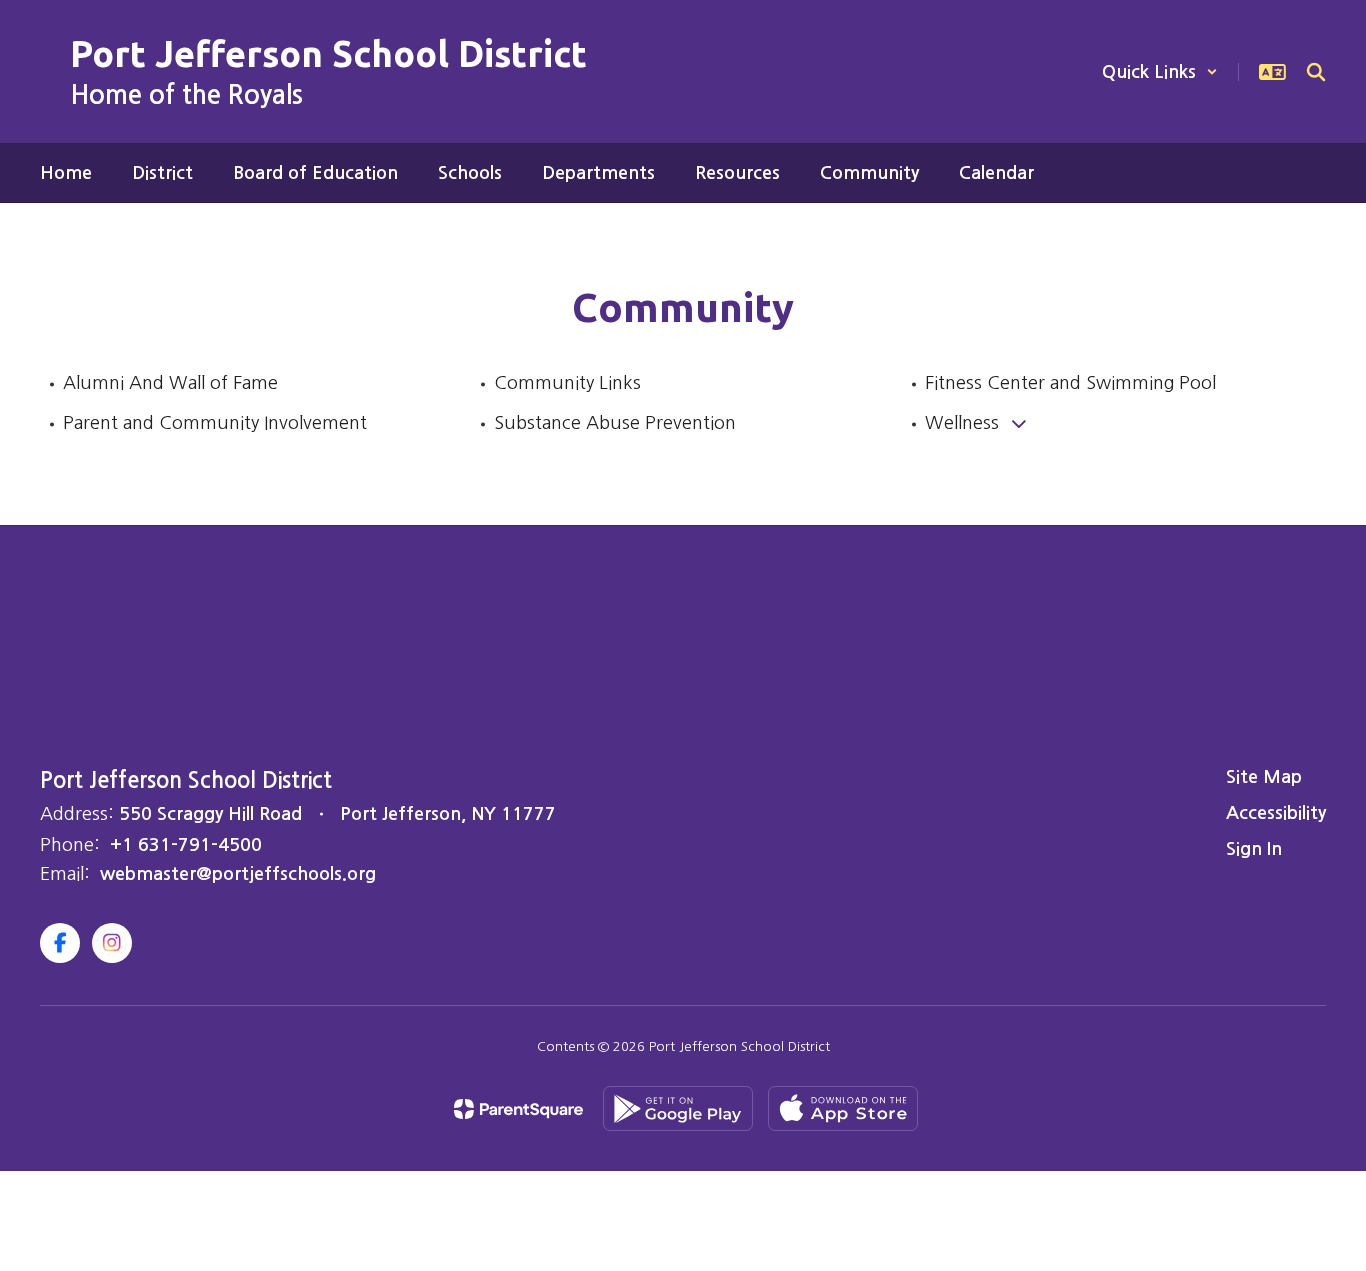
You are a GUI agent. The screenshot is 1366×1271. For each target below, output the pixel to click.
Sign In (1254, 849)
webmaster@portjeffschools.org (238, 874)
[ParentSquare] (518, 1109)
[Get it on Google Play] (678, 1108)
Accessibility (1276, 813)
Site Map (1264, 777)
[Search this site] (1316, 72)
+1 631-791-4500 (186, 845)
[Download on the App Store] (843, 1108)
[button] (1160, 72)
